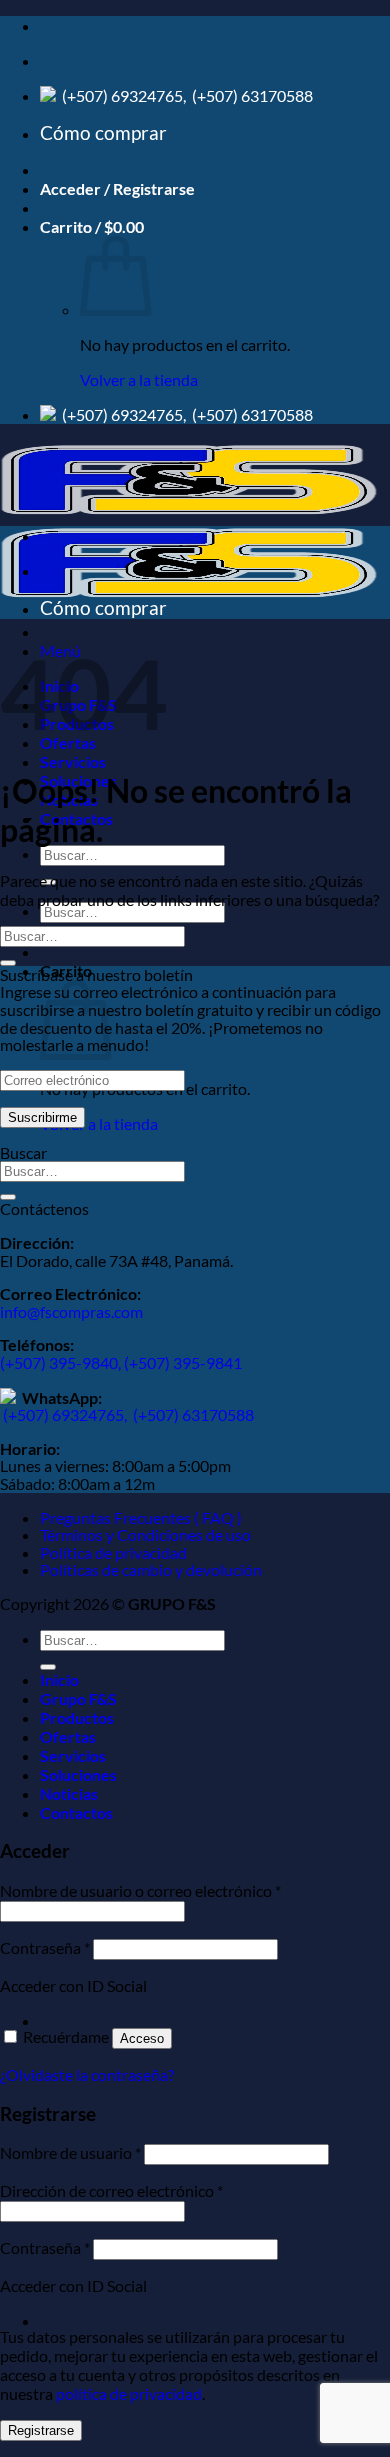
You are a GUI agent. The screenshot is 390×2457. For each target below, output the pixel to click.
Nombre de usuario (70, 2152)
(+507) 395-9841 (183, 1362)
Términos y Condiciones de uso (145, 1534)
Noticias (69, 1793)
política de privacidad (129, 2393)
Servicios (73, 761)
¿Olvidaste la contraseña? (87, 2074)
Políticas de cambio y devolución (151, 1569)
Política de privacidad (113, 1552)
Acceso (142, 2038)
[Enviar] (8, 963)
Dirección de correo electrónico (111, 2190)
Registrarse (41, 2430)
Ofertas (68, 1736)
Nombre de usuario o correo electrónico (140, 1890)
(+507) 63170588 (251, 95)
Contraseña (45, 1947)
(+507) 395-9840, (62, 1362)
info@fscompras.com (71, 1311)
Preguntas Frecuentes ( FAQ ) (141, 1517)
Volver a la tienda (139, 379)
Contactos (76, 1812)
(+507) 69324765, (124, 95)
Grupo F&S (78, 1698)
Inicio (59, 1679)
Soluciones (78, 1774)
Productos (77, 1717)
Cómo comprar (103, 132)
